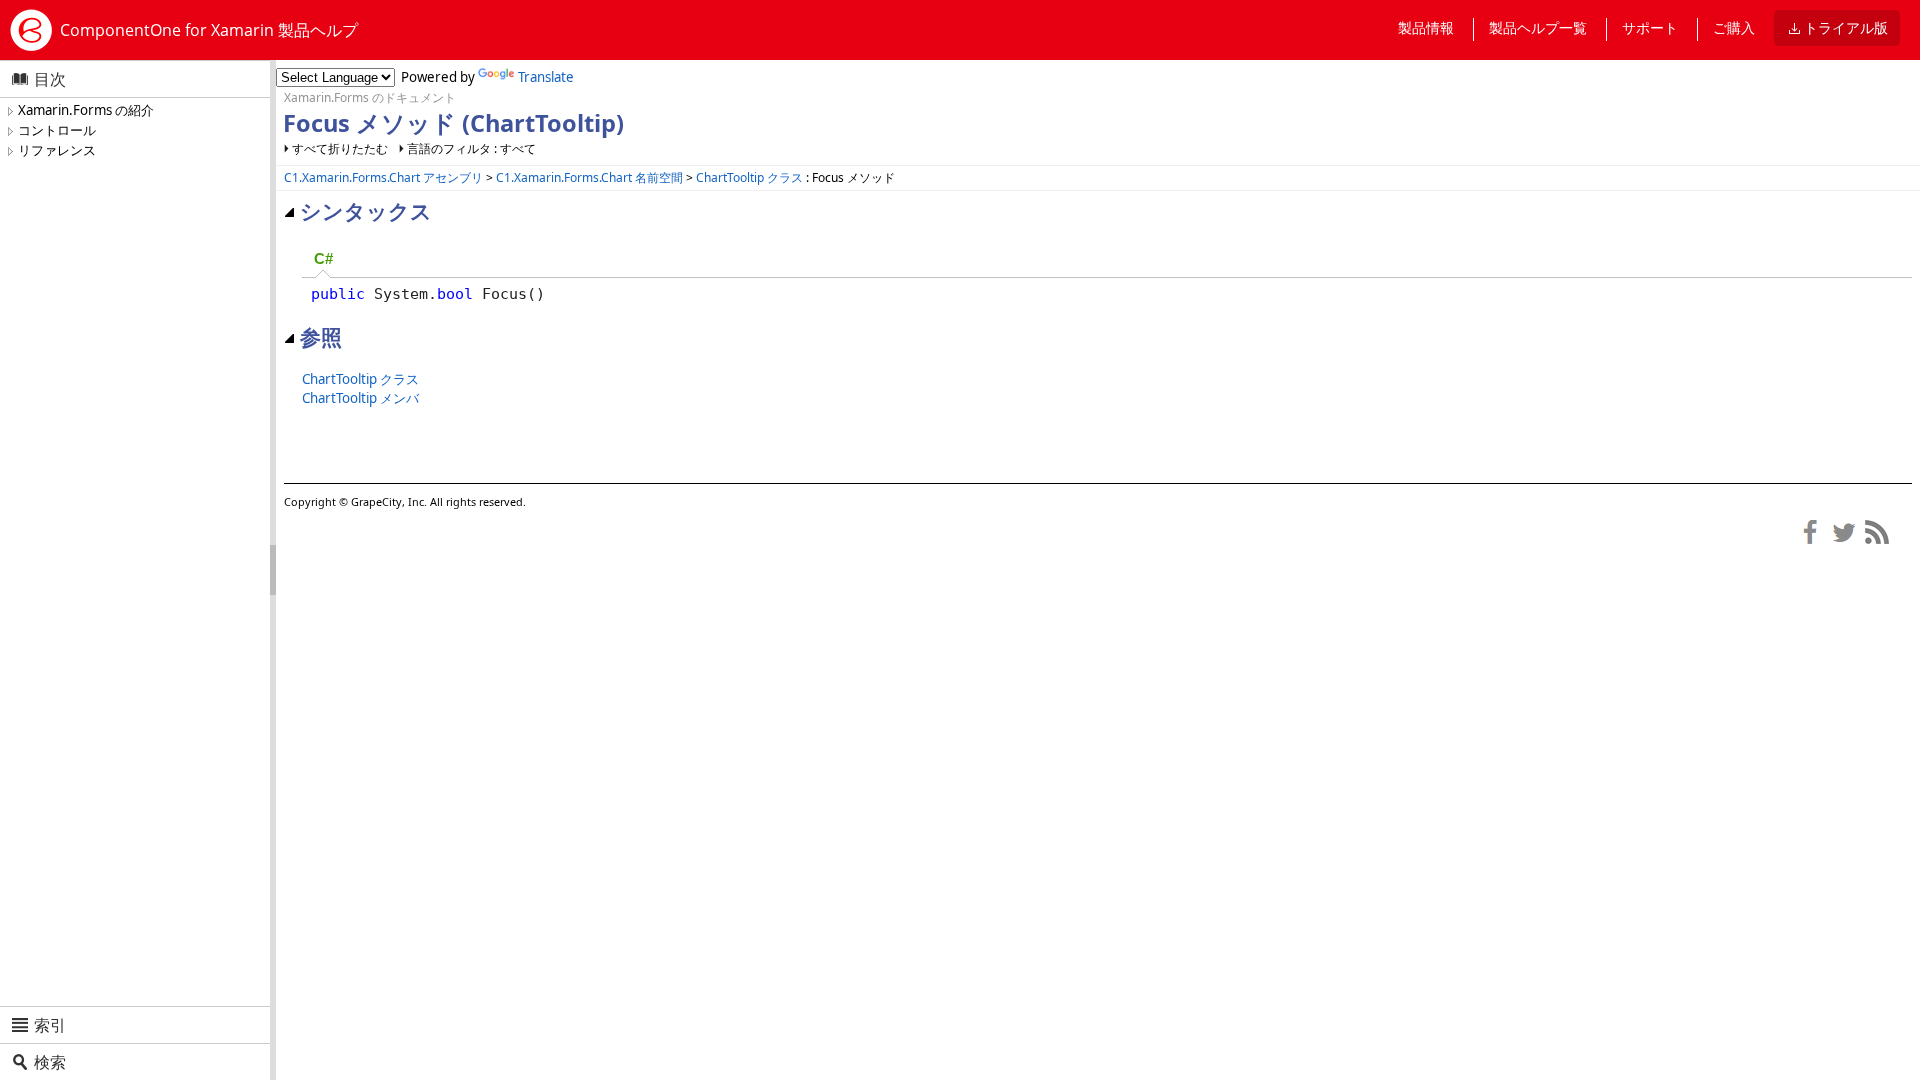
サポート (1650, 27)
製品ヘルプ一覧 (1538, 27)
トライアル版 (1846, 27)
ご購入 (1734, 27)
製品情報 (1426, 27)
